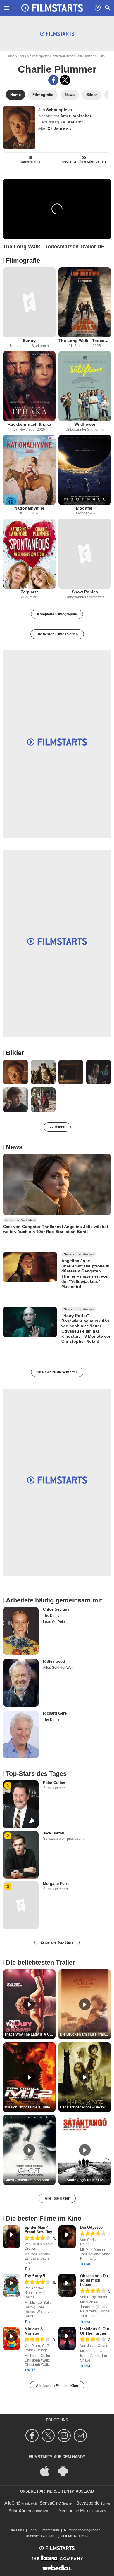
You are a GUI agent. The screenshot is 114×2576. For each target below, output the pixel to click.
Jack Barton (54, 1833)
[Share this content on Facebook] (53, 80)
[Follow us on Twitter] (49, 2435)
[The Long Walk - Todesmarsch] (85, 302)
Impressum (50, 2530)
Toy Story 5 (35, 2276)
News (14, 1147)
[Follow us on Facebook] (33, 2435)
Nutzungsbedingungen (82, 2530)
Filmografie (23, 260)
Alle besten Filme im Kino (57, 2386)
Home (10, 56)
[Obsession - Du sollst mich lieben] (67, 2285)
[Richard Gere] (21, 1735)
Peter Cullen (54, 1783)
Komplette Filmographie (57, 614)
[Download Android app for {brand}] (66, 2471)
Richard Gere (55, 1713)
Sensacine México (76, 2510)
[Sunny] (29, 302)
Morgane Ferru (56, 1884)
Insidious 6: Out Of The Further (95, 2331)
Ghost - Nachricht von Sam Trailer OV (30, 2180)
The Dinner (52, 1616)
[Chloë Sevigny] (21, 1631)
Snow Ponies (85, 592)
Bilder (15, 1053)
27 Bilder (57, 1127)
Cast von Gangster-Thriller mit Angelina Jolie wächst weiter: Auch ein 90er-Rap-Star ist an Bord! (56, 1229)
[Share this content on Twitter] (65, 80)
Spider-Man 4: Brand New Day (38, 2230)
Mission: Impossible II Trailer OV (30, 2107)
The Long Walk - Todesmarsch (85, 341)
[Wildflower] (85, 386)
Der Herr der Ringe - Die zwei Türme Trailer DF (85, 2107)
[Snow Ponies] (85, 554)
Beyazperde (88, 2503)
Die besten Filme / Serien (57, 634)
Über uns (17, 2530)
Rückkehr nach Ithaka (29, 424)
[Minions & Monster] (12, 2338)
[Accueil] (52, 8)
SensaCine (50, 2503)
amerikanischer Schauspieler (73, 56)
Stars (22, 56)
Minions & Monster (34, 2331)
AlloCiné (12, 2503)
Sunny (29, 341)
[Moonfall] (85, 470)
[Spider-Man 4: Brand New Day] (12, 2237)
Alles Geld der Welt (58, 1668)
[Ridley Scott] (21, 1683)
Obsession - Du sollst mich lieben (94, 2280)
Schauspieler (39, 56)
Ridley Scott (54, 1661)
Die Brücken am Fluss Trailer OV (85, 2034)
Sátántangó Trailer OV (85, 2180)
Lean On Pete (54, 1622)
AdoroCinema (22, 2510)
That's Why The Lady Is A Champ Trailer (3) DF (30, 2034)
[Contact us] (81, 2435)
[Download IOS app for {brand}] (48, 2471)
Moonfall (85, 508)
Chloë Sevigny (56, 1609)
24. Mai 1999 (72, 122)
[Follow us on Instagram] (65, 2435)
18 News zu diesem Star (57, 1372)
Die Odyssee (91, 2227)
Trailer (30, 2269)
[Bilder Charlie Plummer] (15, 1072)
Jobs (33, 2530)
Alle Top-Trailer (57, 2198)
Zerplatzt (29, 592)
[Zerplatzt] (29, 554)
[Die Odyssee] (67, 2237)
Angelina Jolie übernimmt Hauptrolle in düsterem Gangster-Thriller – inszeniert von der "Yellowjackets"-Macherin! (85, 1274)
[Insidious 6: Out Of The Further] (67, 2338)
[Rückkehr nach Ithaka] (29, 386)
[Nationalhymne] (29, 470)
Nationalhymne (29, 508)
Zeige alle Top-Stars (57, 1942)
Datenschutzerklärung (42, 2536)
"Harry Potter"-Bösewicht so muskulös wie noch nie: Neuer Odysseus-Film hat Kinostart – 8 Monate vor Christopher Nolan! (86, 1328)
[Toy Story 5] (12, 2285)
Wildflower (85, 424)
